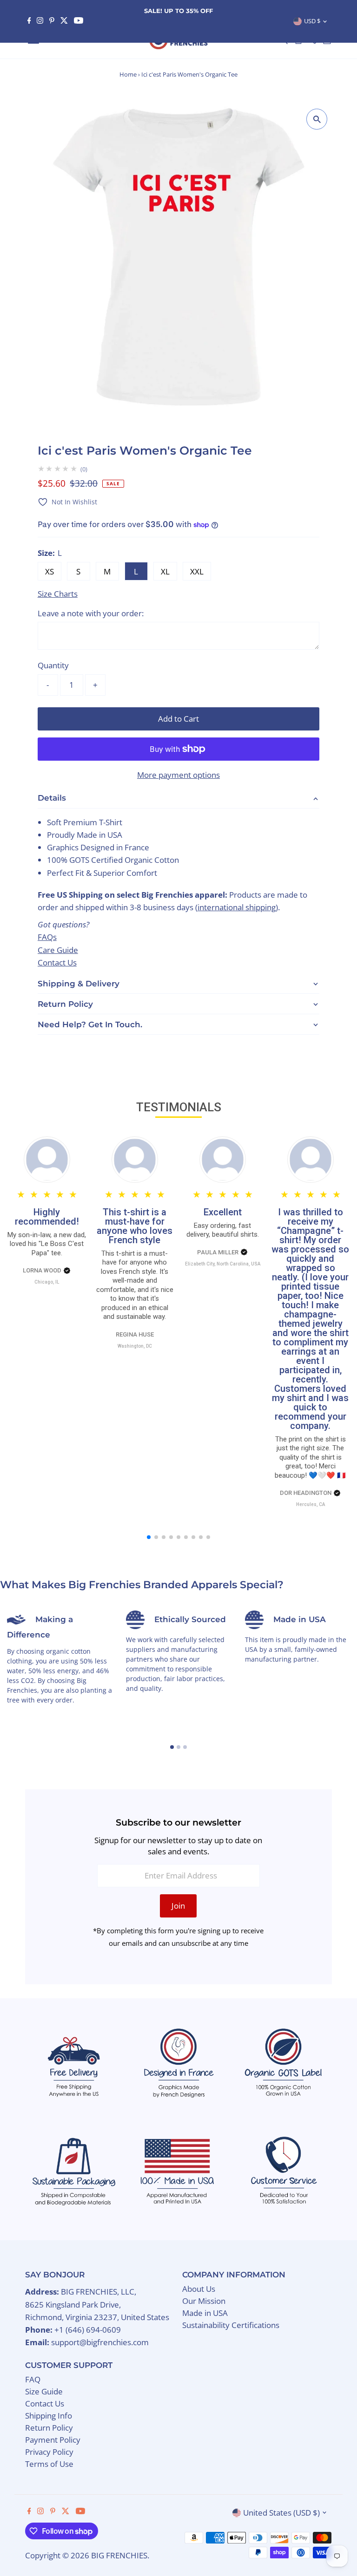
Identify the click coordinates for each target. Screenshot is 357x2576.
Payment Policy (53, 2440)
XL (165, 571)
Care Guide (58, 950)
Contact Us (57, 962)
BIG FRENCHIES (119, 2555)
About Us (199, 2289)
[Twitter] (64, 21)
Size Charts (58, 594)
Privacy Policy (49, 2452)
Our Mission (204, 2301)
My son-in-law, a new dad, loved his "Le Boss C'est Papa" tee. (47, 1244)
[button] (67, 502)
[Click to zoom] (317, 119)
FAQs (47, 937)
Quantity (53, 665)
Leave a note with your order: (91, 613)
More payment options (178, 775)
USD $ (312, 21)
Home (128, 74)
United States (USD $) (281, 2513)
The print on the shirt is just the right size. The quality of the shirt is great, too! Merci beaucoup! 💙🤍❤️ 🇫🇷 (310, 1457)
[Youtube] (79, 21)
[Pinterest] (52, 21)
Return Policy (49, 2428)
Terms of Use (49, 2464)
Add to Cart (178, 719)
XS (50, 571)
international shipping (237, 907)
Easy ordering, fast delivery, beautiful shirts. (223, 1230)
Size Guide (44, 2391)
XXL (197, 571)
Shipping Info (49, 2416)
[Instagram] (40, 21)
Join (178, 1906)
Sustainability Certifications (231, 2325)
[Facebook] (29, 21)
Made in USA (205, 2313)
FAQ (33, 2379)
